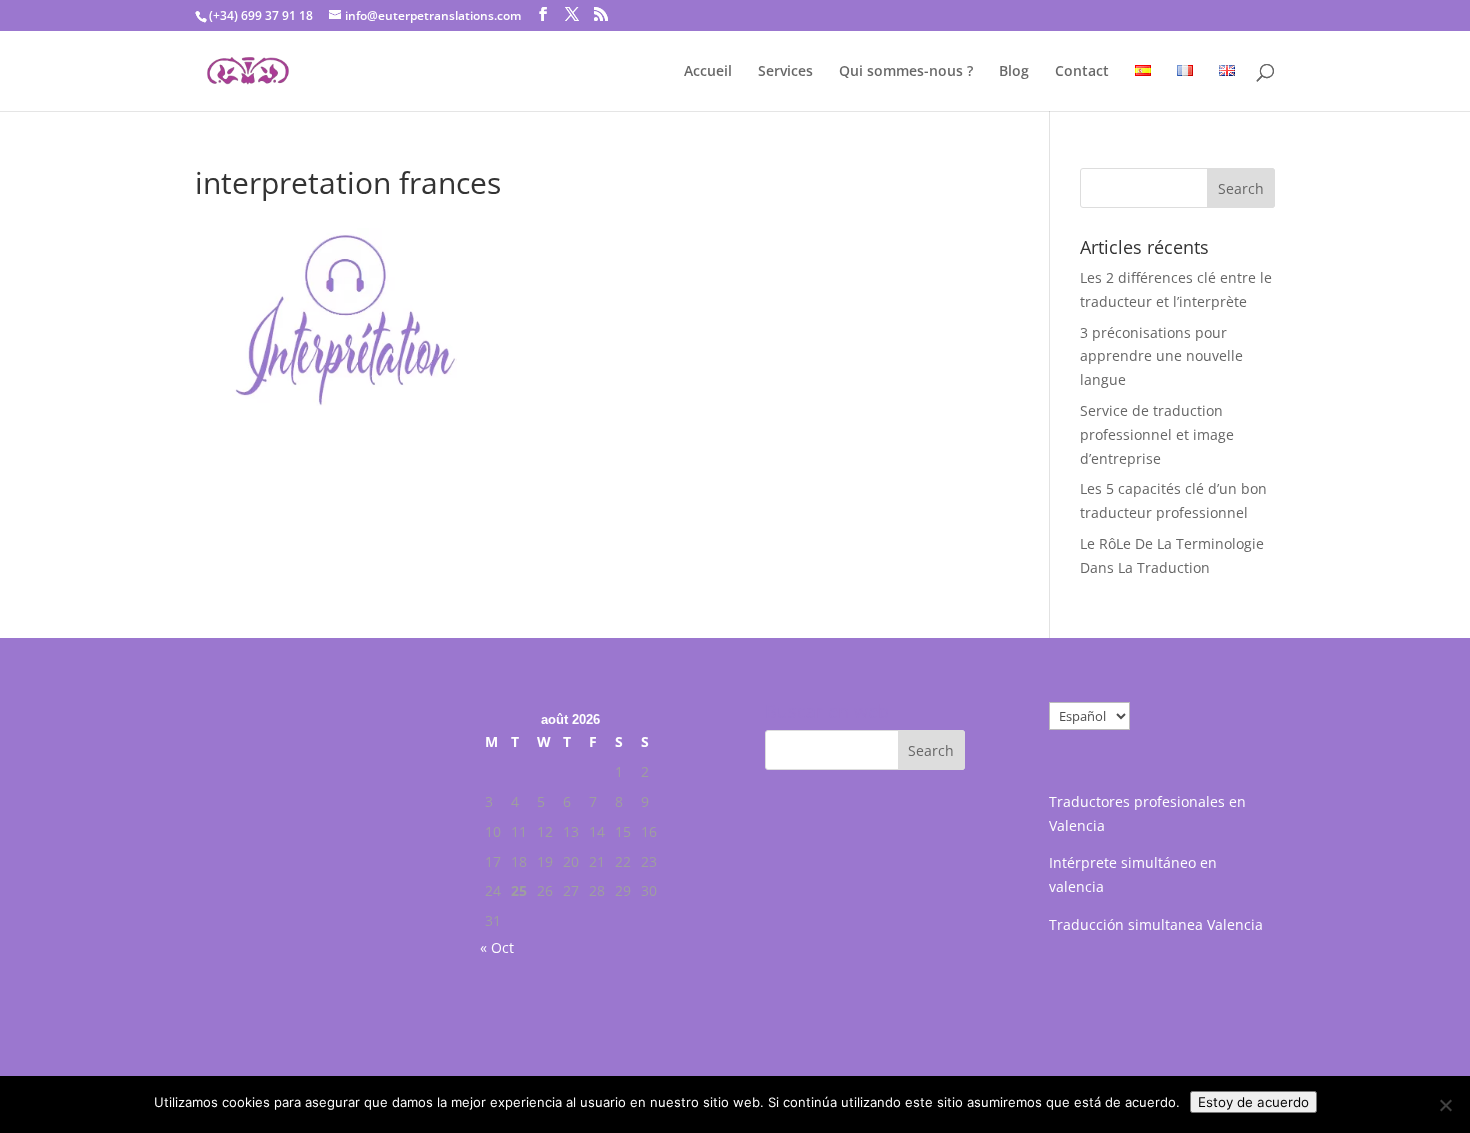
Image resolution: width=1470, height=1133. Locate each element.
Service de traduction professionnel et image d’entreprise (1157, 434)
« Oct (497, 947)
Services (785, 72)
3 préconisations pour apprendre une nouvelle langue (1161, 356)
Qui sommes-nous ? (906, 72)
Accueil (708, 72)
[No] (1445, 1105)
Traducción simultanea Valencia (1156, 924)
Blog (1014, 72)
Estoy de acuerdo (1253, 1102)
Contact (1082, 72)
